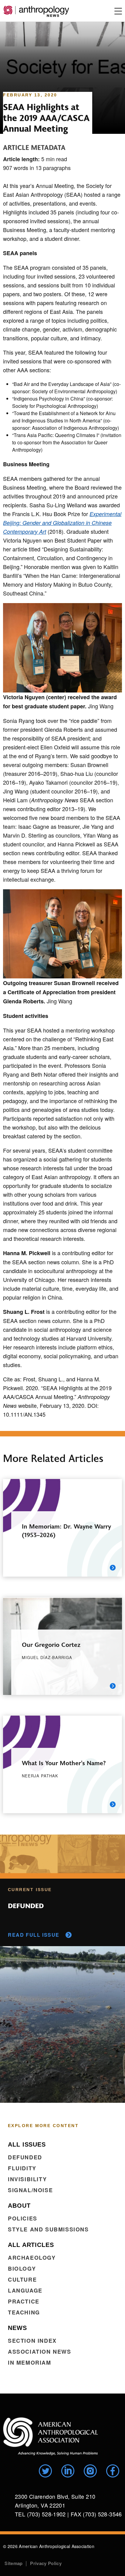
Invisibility (27, 2179)
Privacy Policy (46, 2563)
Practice (24, 2301)
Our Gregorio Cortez (51, 1644)
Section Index (32, 2341)
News (17, 2328)
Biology (22, 2269)
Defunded (25, 2157)
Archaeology (32, 2258)
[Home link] (51, 2436)
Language (25, 2290)
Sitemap (14, 2563)
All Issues (27, 2144)
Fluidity (22, 2168)
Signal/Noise (30, 2190)
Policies (23, 2218)
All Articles (31, 2245)
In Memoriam (30, 2362)
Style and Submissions (48, 2229)
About (19, 2206)
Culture (22, 2279)
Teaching (24, 2312)
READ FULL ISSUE (34, 1935)
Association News (40, 2352)
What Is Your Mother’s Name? (64, 1763)
